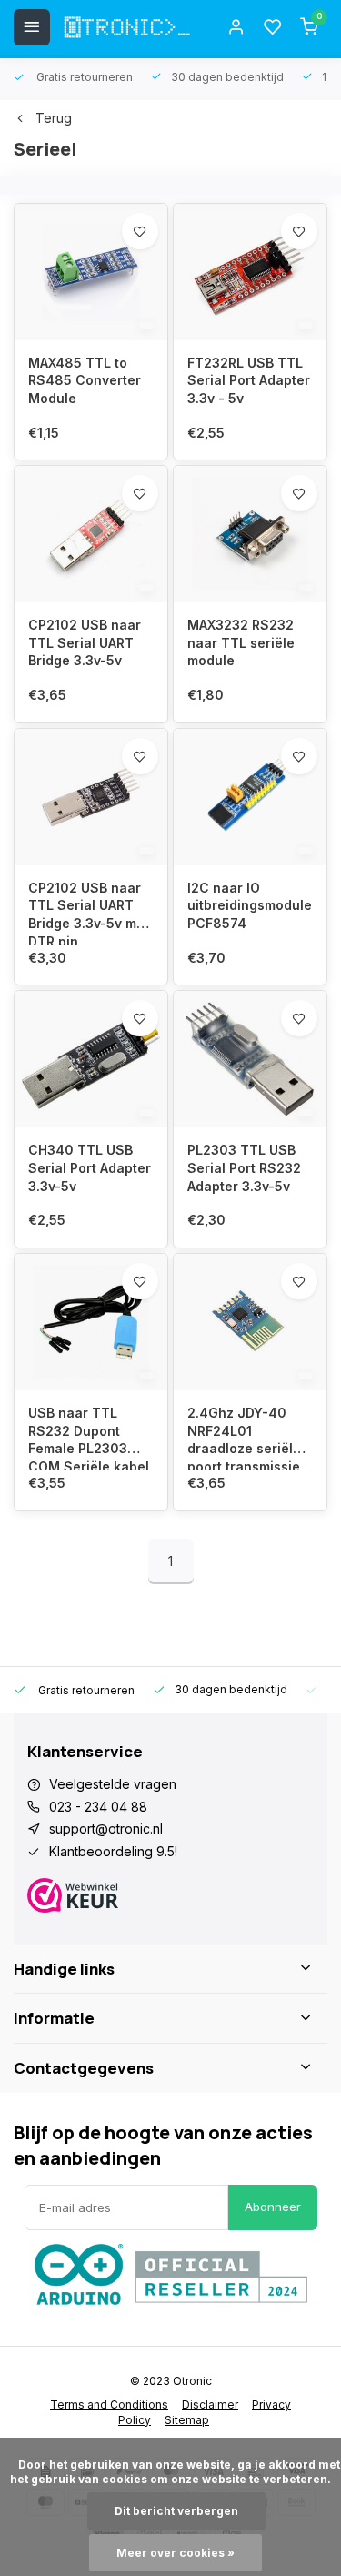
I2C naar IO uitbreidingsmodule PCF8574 (250, 905)
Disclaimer (210, 2404)
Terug (54, 118)
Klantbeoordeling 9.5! (113, 1851)
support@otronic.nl (106, 1828)
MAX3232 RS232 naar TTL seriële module (241, 642)
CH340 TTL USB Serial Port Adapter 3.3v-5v (90, 1167)
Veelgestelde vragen (113, 1784)
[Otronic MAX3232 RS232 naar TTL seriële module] (250, 534)
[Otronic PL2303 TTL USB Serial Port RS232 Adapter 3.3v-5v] (250, 1059)
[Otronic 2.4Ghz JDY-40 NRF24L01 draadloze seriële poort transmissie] (250, 1322)
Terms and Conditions (109, 2404)
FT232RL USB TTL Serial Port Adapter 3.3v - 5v (249, 380)
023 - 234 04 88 (98, 1807)
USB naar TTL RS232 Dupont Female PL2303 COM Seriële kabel (89, 1437)
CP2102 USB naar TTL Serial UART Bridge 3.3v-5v (85, 642)
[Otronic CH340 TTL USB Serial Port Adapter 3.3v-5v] (91, 1059)
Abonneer (273, 2207)
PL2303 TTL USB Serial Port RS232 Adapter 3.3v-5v (244, 1167)
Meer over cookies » (176, 2553)
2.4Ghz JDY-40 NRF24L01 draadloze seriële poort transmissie (244, 1437)
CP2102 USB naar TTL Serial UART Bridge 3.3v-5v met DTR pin (89, 912)
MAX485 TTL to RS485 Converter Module (85, 380)
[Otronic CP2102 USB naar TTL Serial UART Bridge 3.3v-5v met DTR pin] (91, 797)
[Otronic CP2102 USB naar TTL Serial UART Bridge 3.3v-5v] (91, 534)
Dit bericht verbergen (176, 2511)
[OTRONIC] (127, 27)
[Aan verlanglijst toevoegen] (140, 231)
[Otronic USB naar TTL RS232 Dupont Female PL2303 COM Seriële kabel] (91, 1322)
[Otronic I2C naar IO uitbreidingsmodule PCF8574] (250, 797)
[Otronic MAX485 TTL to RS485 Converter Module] (91, 272)
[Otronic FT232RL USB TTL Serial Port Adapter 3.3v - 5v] (250, 272)
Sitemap (187, 2420)
